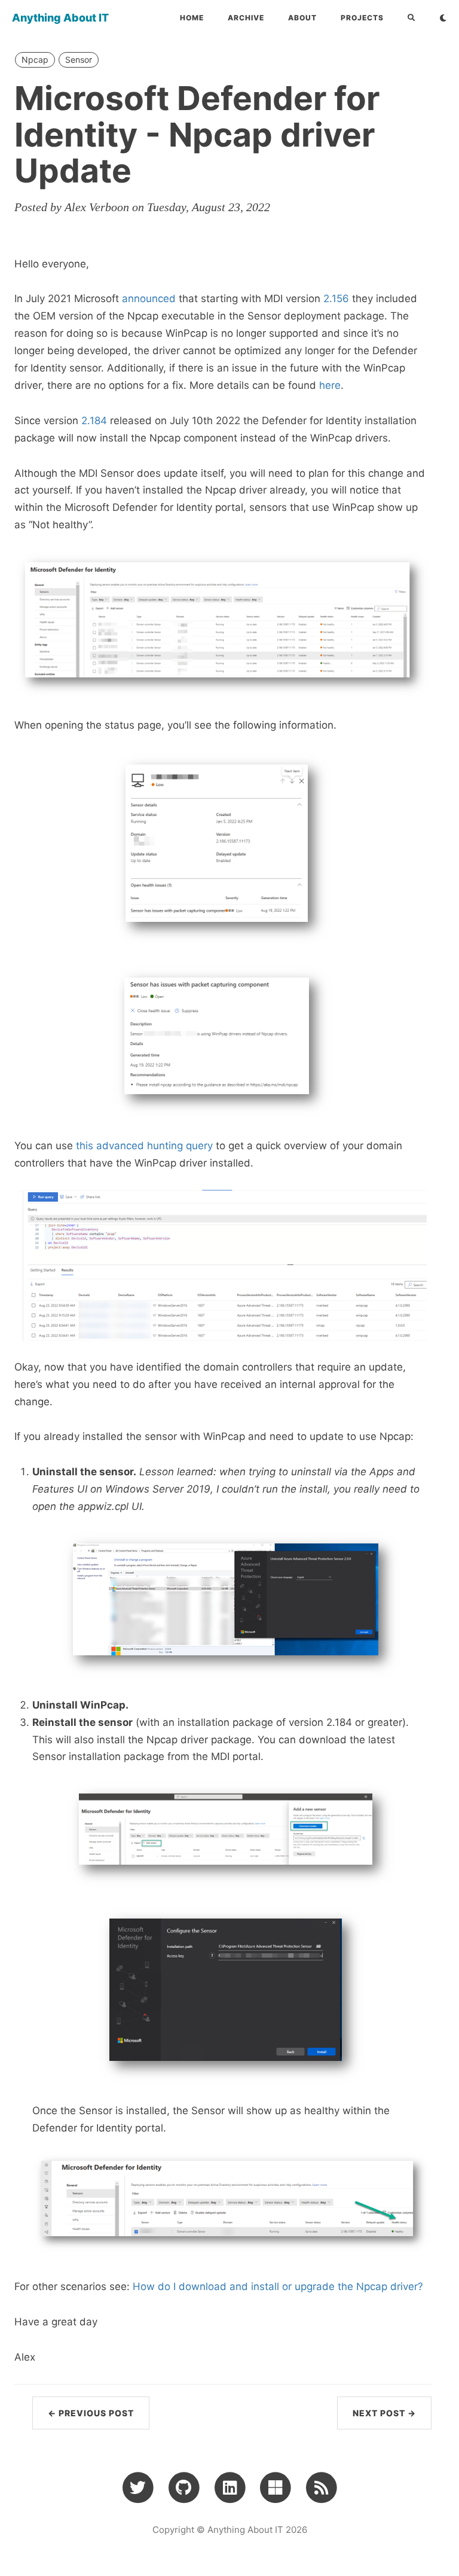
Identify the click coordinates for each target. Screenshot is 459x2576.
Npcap (35, 60)
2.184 (94, 421)
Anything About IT (60, 18)
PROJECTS (362, 18)
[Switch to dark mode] (443, 18)
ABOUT (302, 18)
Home (192, 18)
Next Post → (384, 2413)
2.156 (336, 299)
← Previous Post (91, 2413)
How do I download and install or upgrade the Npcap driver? (278, 2286)
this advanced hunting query (144, 1146)
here (330, 385)
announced (149, 299)
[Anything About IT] (321, 2487)
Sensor (79, 60)
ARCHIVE (246, 18)
